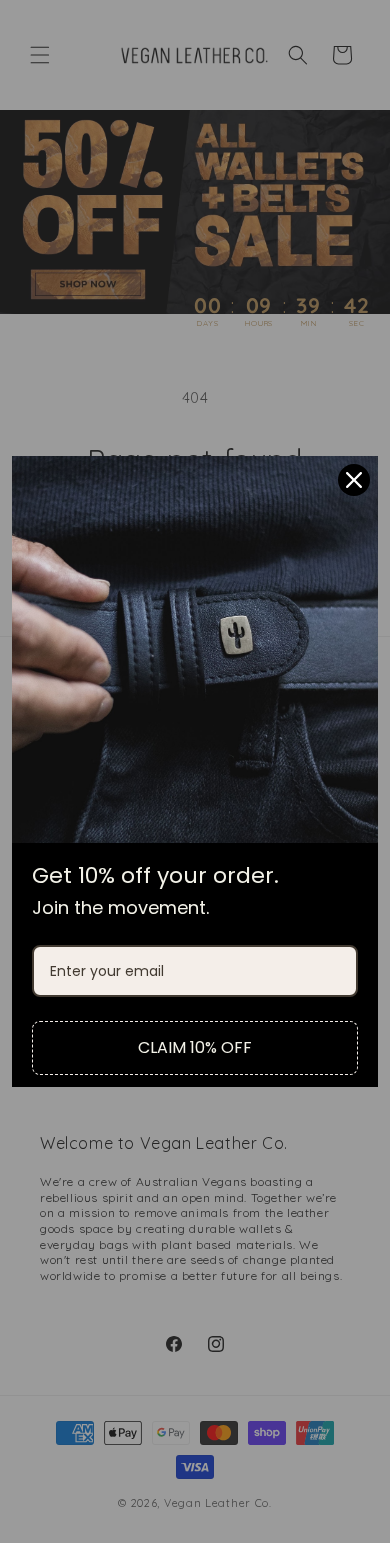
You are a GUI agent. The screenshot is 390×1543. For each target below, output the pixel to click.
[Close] (354, 480)
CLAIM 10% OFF (195, 1047)
